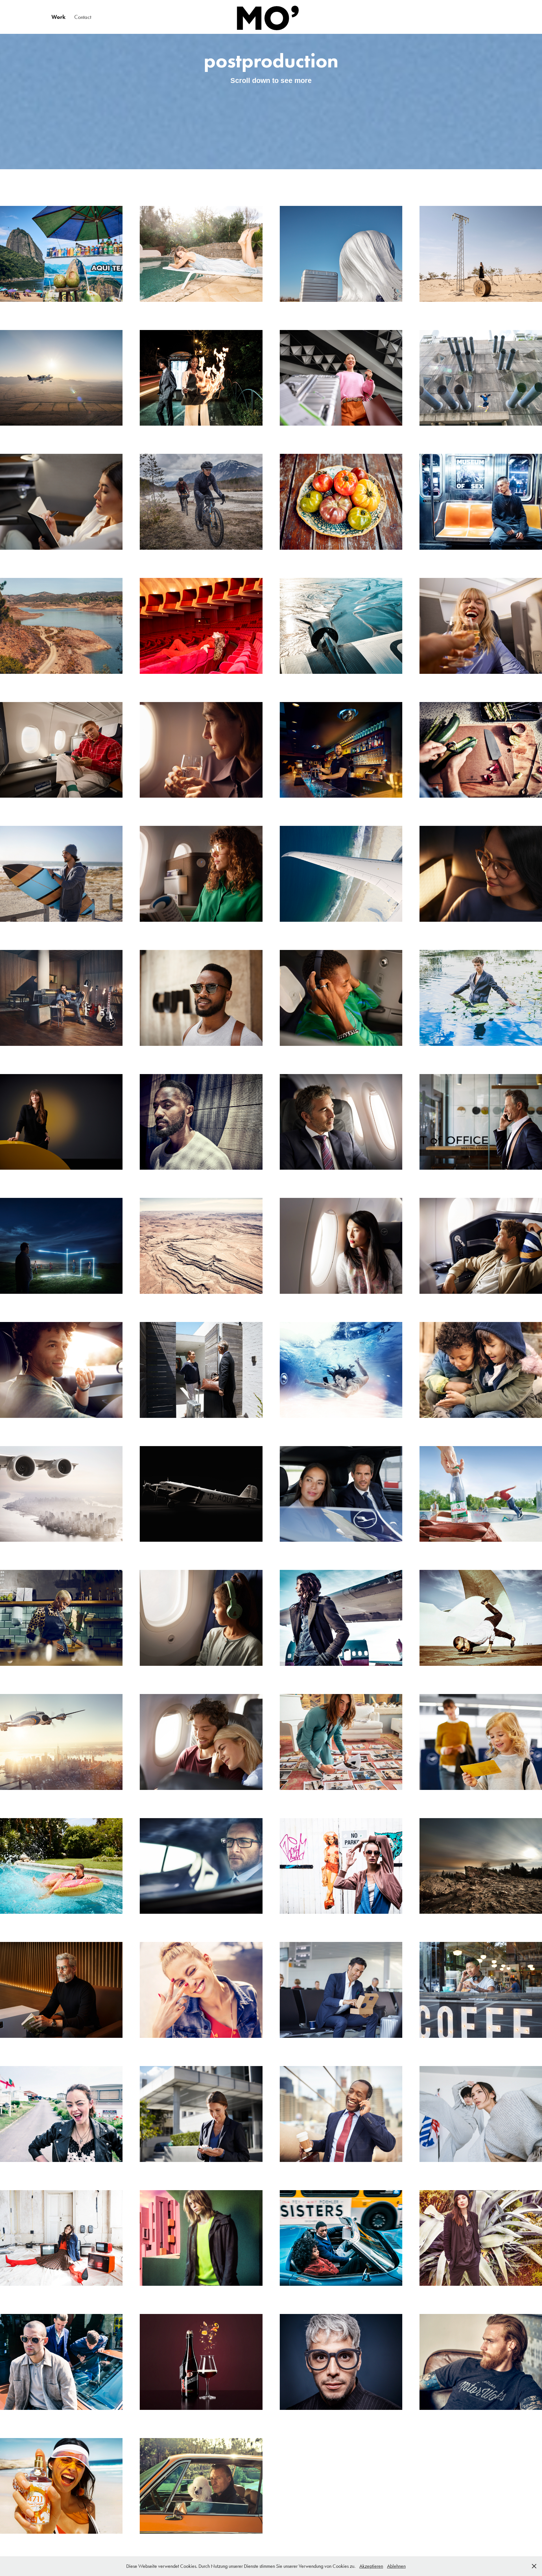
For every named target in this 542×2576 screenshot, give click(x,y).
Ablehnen (396, 2566)
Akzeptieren (371, 2566)
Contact (83, 17)
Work (58, 17)
